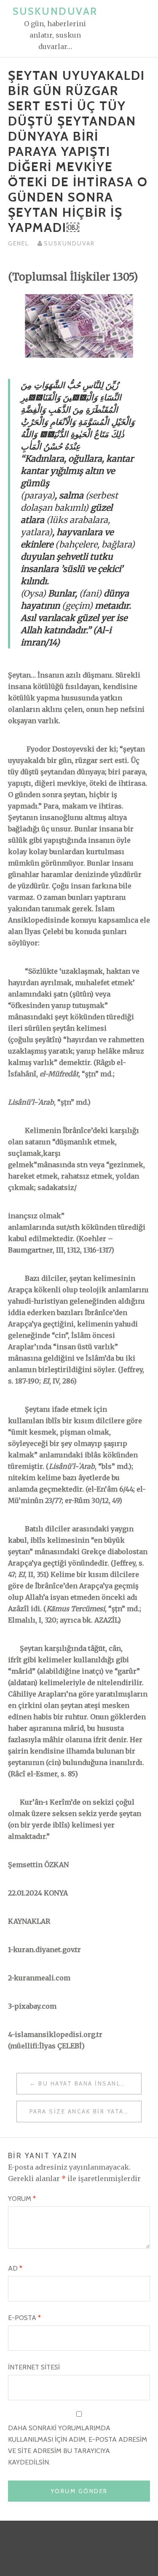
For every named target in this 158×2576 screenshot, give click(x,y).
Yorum (22, 2199)
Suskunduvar (55, 11)
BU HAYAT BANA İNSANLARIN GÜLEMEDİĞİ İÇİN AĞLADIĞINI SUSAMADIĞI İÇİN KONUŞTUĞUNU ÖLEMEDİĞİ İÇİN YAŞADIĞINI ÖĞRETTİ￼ (90, 2083)
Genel (19, 243)
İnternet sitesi (34, 2367)
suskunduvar (69, 243)
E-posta (24, 2318)
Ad (15, 2268)
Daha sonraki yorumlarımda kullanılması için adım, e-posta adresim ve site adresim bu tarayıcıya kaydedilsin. (78, 2445)
